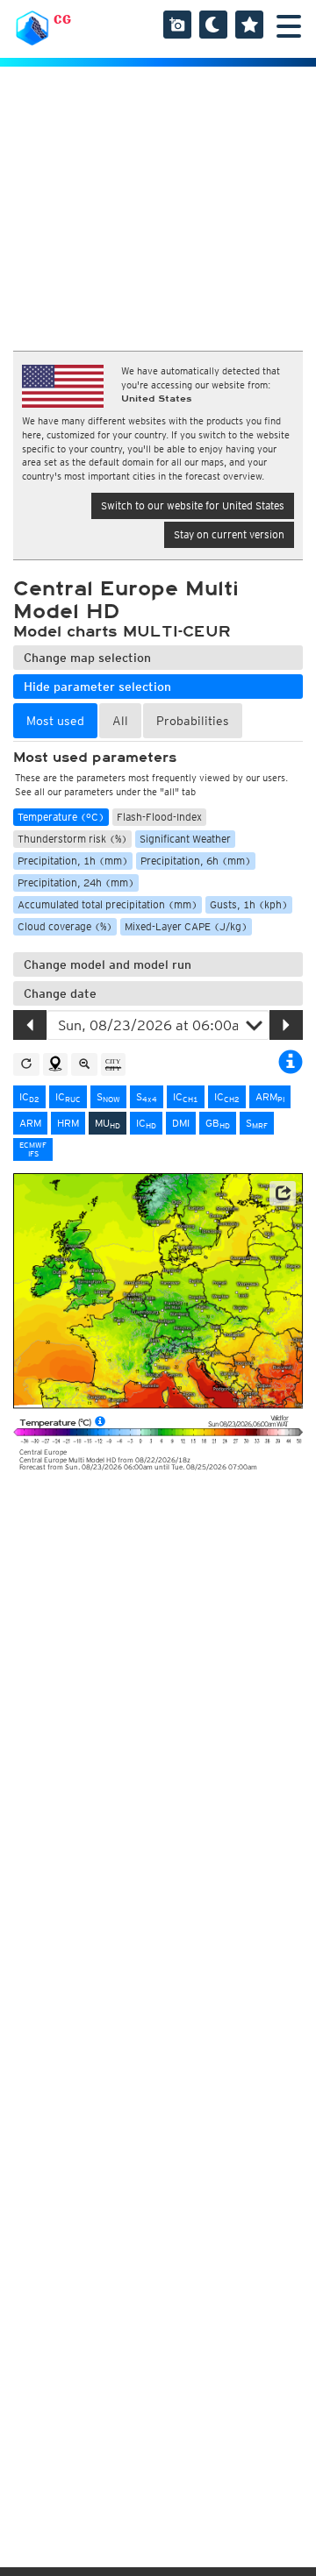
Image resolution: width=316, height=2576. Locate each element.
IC (29, 1097)
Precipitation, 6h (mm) (196, 861)
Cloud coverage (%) (65, 926)
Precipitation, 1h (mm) (73, 861)
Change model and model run (108, 964)
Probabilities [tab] (193, 721)
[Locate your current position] (55, 1064)
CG (62, 19)
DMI (181, 1123)
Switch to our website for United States (193, 505)
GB (218, 1123)
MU (108, 1123)
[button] (283, 1193)
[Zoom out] (84, 1064)
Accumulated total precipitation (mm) (108, 904)
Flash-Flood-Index (159, 817)
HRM (68, 1123)
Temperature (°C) (61, 817)
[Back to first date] (26, 1064)
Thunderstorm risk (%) (72, 839)
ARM (270, 1097)
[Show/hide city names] (113, 1064)
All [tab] (120, 721)
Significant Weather (185, 839)
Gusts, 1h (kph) (249, 904)
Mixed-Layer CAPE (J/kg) (186, 926)
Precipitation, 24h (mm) (76, 882)
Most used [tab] (55, 721)
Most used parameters (95, 758)
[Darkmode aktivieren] (213, 25)
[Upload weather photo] (177, 25)
